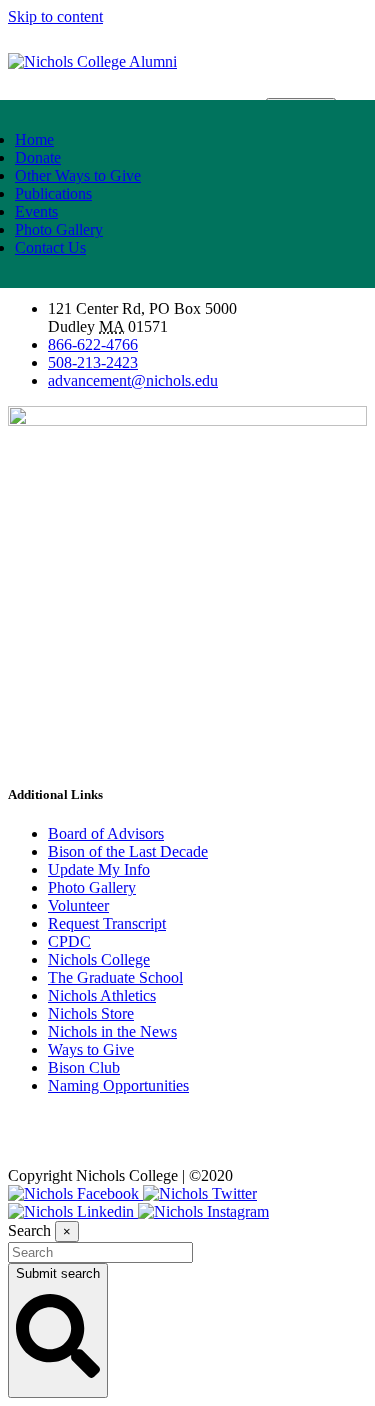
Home (34, 139)
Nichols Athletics (102, 995)
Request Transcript (107, 923)
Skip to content (55, 16)
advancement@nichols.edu (133, 380)
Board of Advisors (106, 833)
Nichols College (99, 959)
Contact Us (50, 247)
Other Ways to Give (78, 175)
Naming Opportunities (118, 1085)
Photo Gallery (59, 229)
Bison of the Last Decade (128, 851)
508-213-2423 (93, 362)
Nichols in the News (112, 1031)
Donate (38, 157)
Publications (53, 193)
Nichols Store (91, 1013)
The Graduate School (115, 977)
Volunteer (78, 905)
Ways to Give (91, 1049)
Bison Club (84, 1067)
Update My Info (99, 869)
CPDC (69, 941)
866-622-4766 (93, 344)
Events (36, 211)
